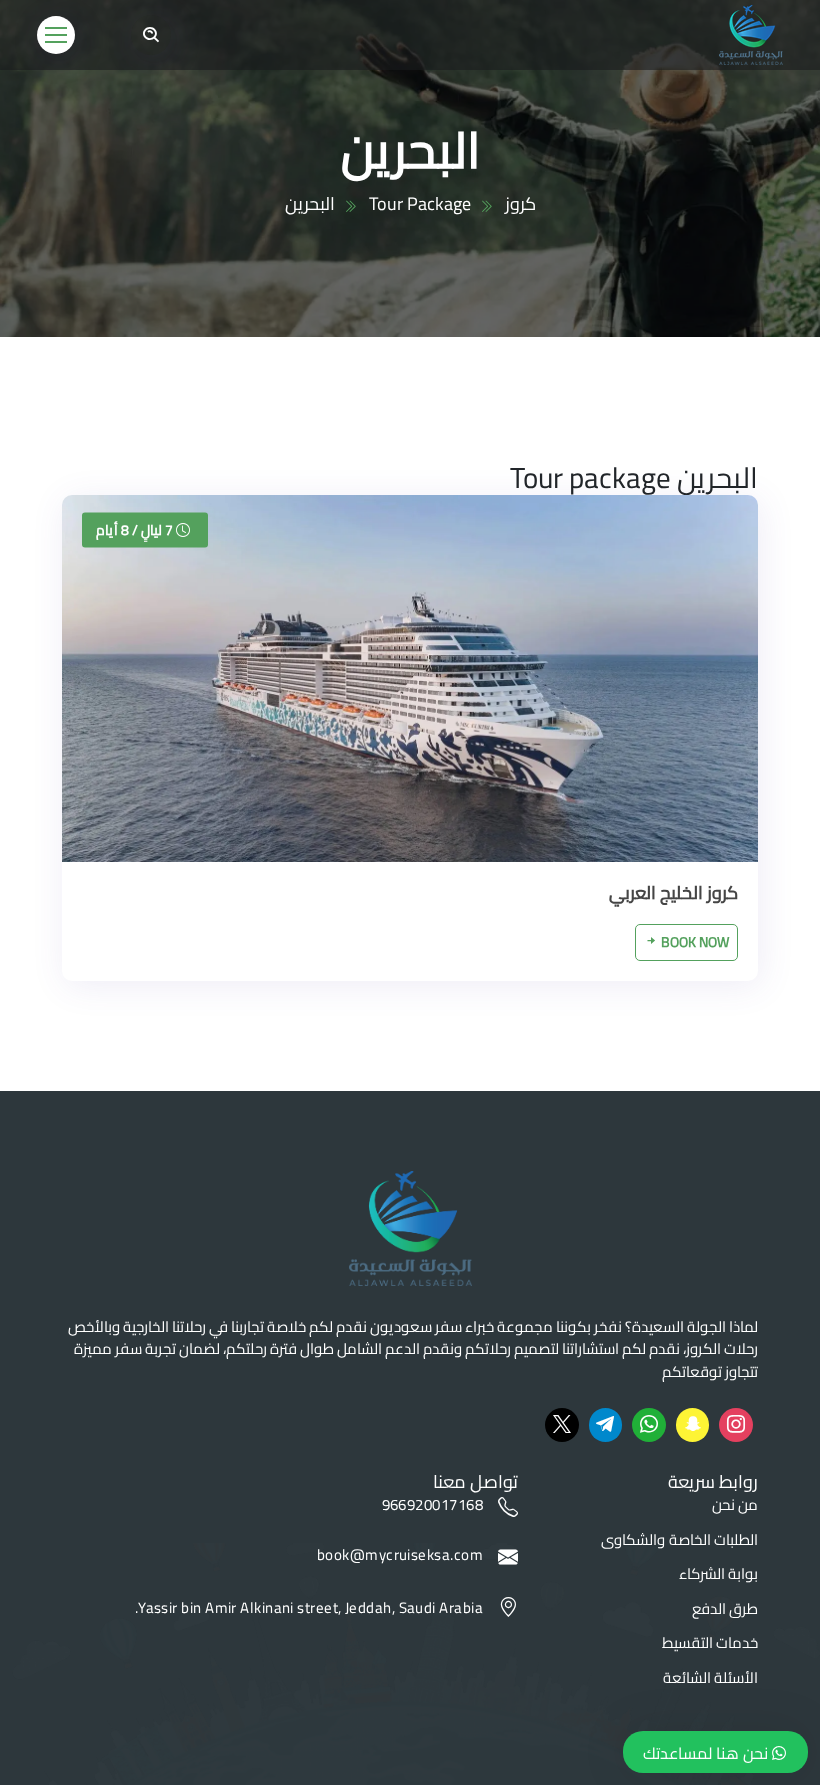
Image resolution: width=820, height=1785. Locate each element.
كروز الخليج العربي (673, 892)
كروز (520, 203)
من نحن (735, 1505)
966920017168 (432, 1506)
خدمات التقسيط (710, 1643)
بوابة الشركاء (718, 1574)
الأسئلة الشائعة (710, 1678)
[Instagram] (736, 1425)
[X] (562, 1425)
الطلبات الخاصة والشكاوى (679, 1540)
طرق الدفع (725, 1609)
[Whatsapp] (649, 1425)
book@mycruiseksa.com (400, 1556)
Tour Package (420, 203)
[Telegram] (606, 1425)
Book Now (693, 942)
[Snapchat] (693, 1425)
